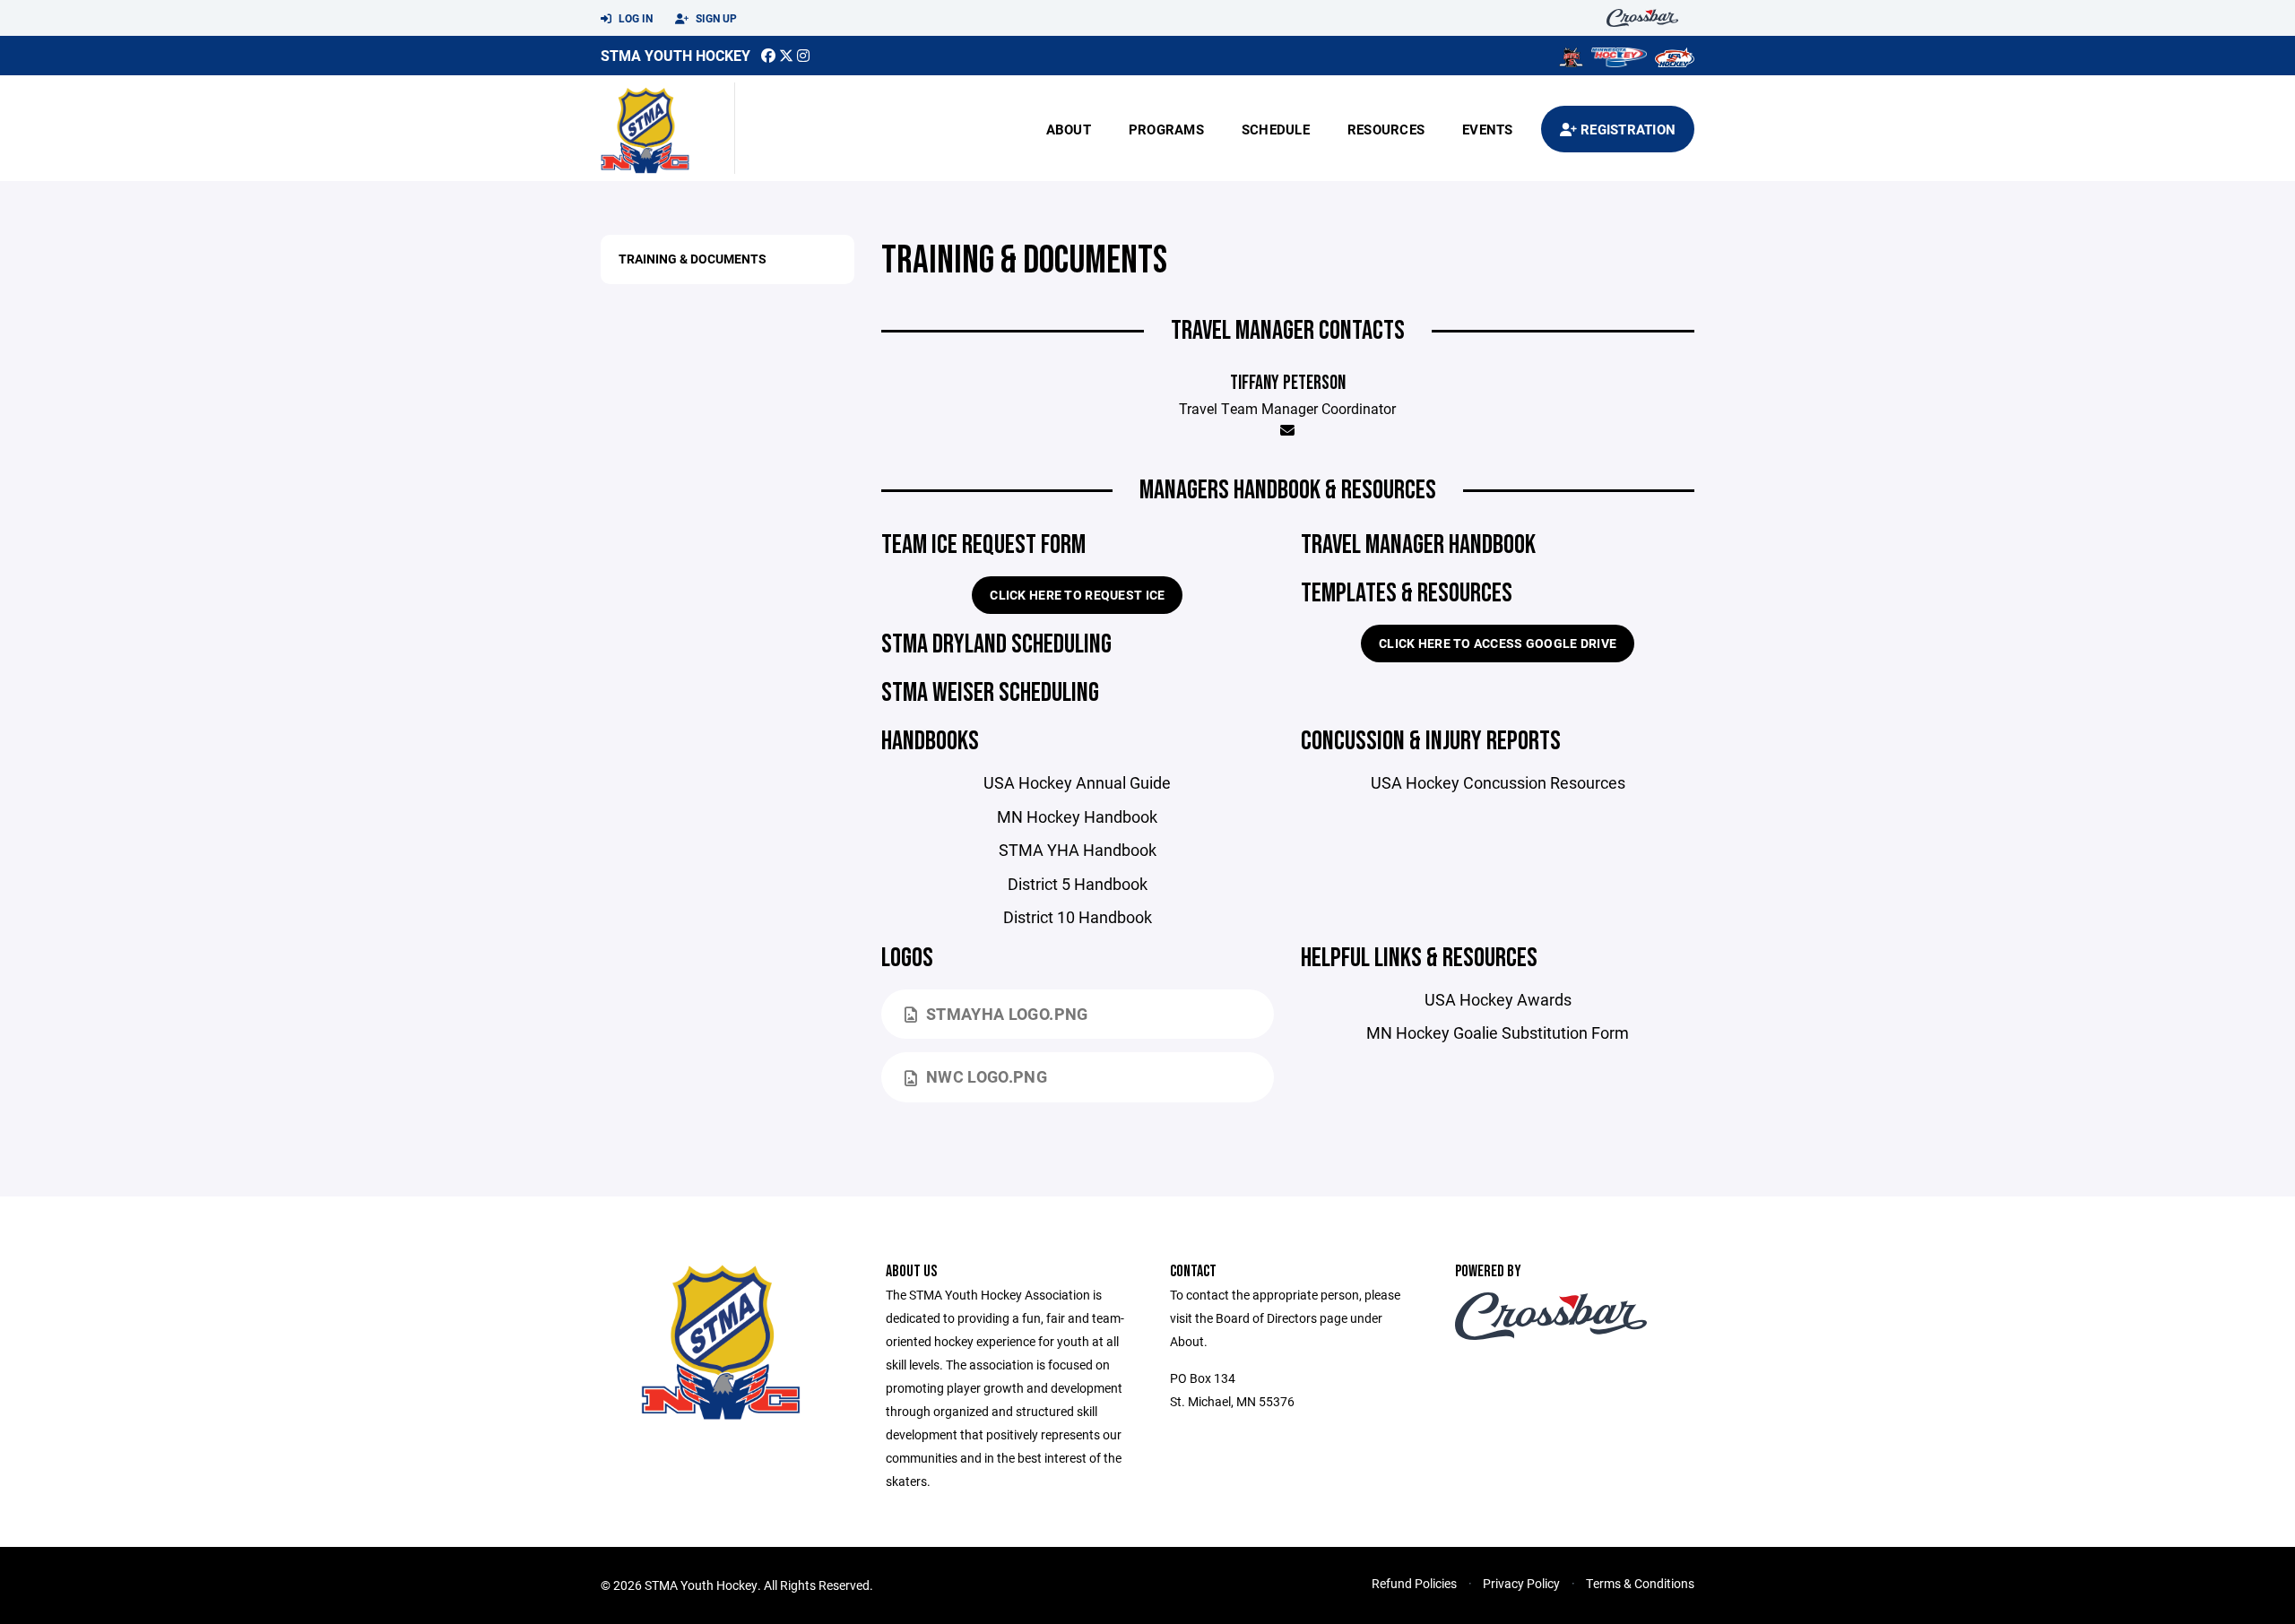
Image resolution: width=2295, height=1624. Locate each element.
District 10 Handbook (1078, 917)
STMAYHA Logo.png (1007, 1014)
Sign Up (715, 18)
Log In (634, 18)
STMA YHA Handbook (1078, 850)
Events (1488, 129)
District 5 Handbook (1078, 884)
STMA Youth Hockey (676, 55)
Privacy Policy (1521, 1583)
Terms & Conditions (1640, 1583)
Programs (1166, 129)
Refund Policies (1414, 1583)
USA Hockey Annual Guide (1077, 782)
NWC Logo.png (987, 1076)
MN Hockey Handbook (1077, 816)
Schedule (1276, 129)
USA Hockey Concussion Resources (1498, 782)
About (1069, 129)
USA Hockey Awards (1498, 999)
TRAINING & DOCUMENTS (693, 259)
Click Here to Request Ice (1077, 595)
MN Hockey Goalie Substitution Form (1498, 1032)
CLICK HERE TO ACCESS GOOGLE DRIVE (1498, 643)
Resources (1386, 129)
